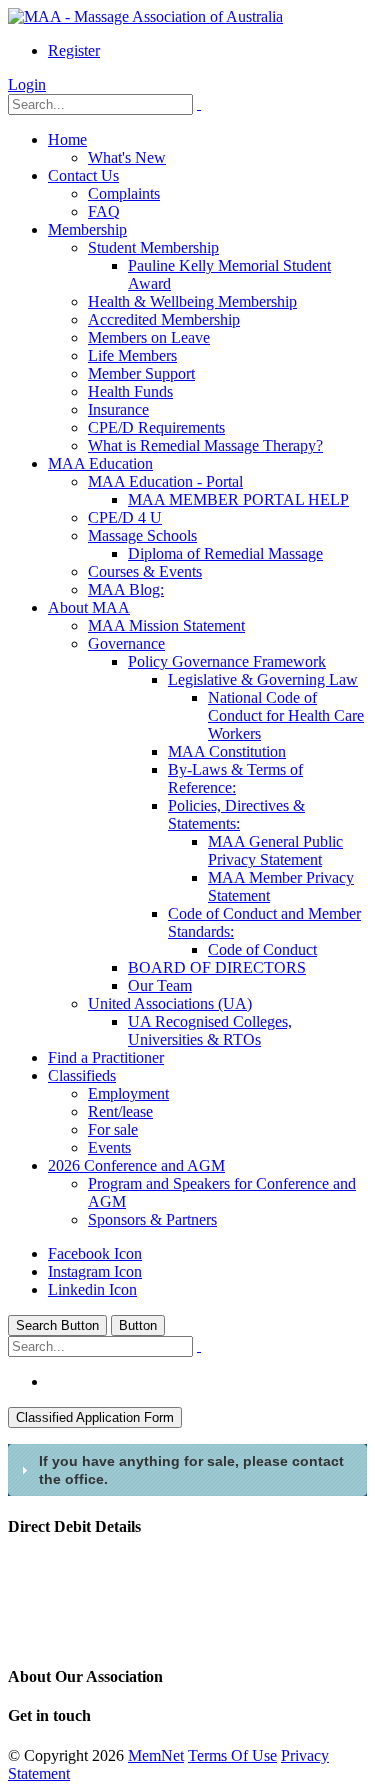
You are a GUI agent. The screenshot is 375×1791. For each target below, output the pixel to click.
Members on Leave (149, 337)
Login (27, 84)
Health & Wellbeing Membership (192, 301)
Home (67, 139)
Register (74, 50)
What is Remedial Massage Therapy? (205, 445)
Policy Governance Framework (227, 661)
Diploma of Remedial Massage (225, 553)
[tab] (187, 1470)
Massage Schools (142, 535)
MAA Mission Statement (166, 625)
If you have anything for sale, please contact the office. (191, 1470)
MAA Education (100, 463)
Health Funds (130, 391)
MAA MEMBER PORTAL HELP (238, 499)
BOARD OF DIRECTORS (217, 967)
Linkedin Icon (92, 1289)
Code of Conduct (262, 949)
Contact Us (83, 175)
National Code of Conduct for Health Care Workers (286, 715)
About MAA (89, 607)
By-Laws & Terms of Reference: (235, 778)
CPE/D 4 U (125, 517)
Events (109, 1147)
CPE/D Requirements (156, 427)
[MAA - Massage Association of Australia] (145, 16)
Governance (126, 643)
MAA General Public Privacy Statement (275, 850)
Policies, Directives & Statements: (236, 814)
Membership (87, 229)
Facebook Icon (95, 1253)
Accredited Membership (164, 319)
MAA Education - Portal (165, 481)
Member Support (141, 373)
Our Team (160, 985)
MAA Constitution (227, 751)
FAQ (104, 211)
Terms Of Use (232, 1755)
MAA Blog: (126, 589)
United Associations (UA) (170, 1003)
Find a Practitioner (106, 1057)
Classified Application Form (95, 1417)
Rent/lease (120, 1111)
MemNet (156, 1755)
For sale (113, 1129)
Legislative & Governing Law (263, 679)
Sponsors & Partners (152, 1219)
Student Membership (153, 247)
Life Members (132, 355)
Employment (128, 1093)
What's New (127, 157)
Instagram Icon (95, 1271)
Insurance (118, 409)
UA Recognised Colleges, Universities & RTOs (210, 1030)
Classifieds (82, 1075)
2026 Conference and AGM (136, 1165)
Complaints (124, 193)
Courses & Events (145, 571)
